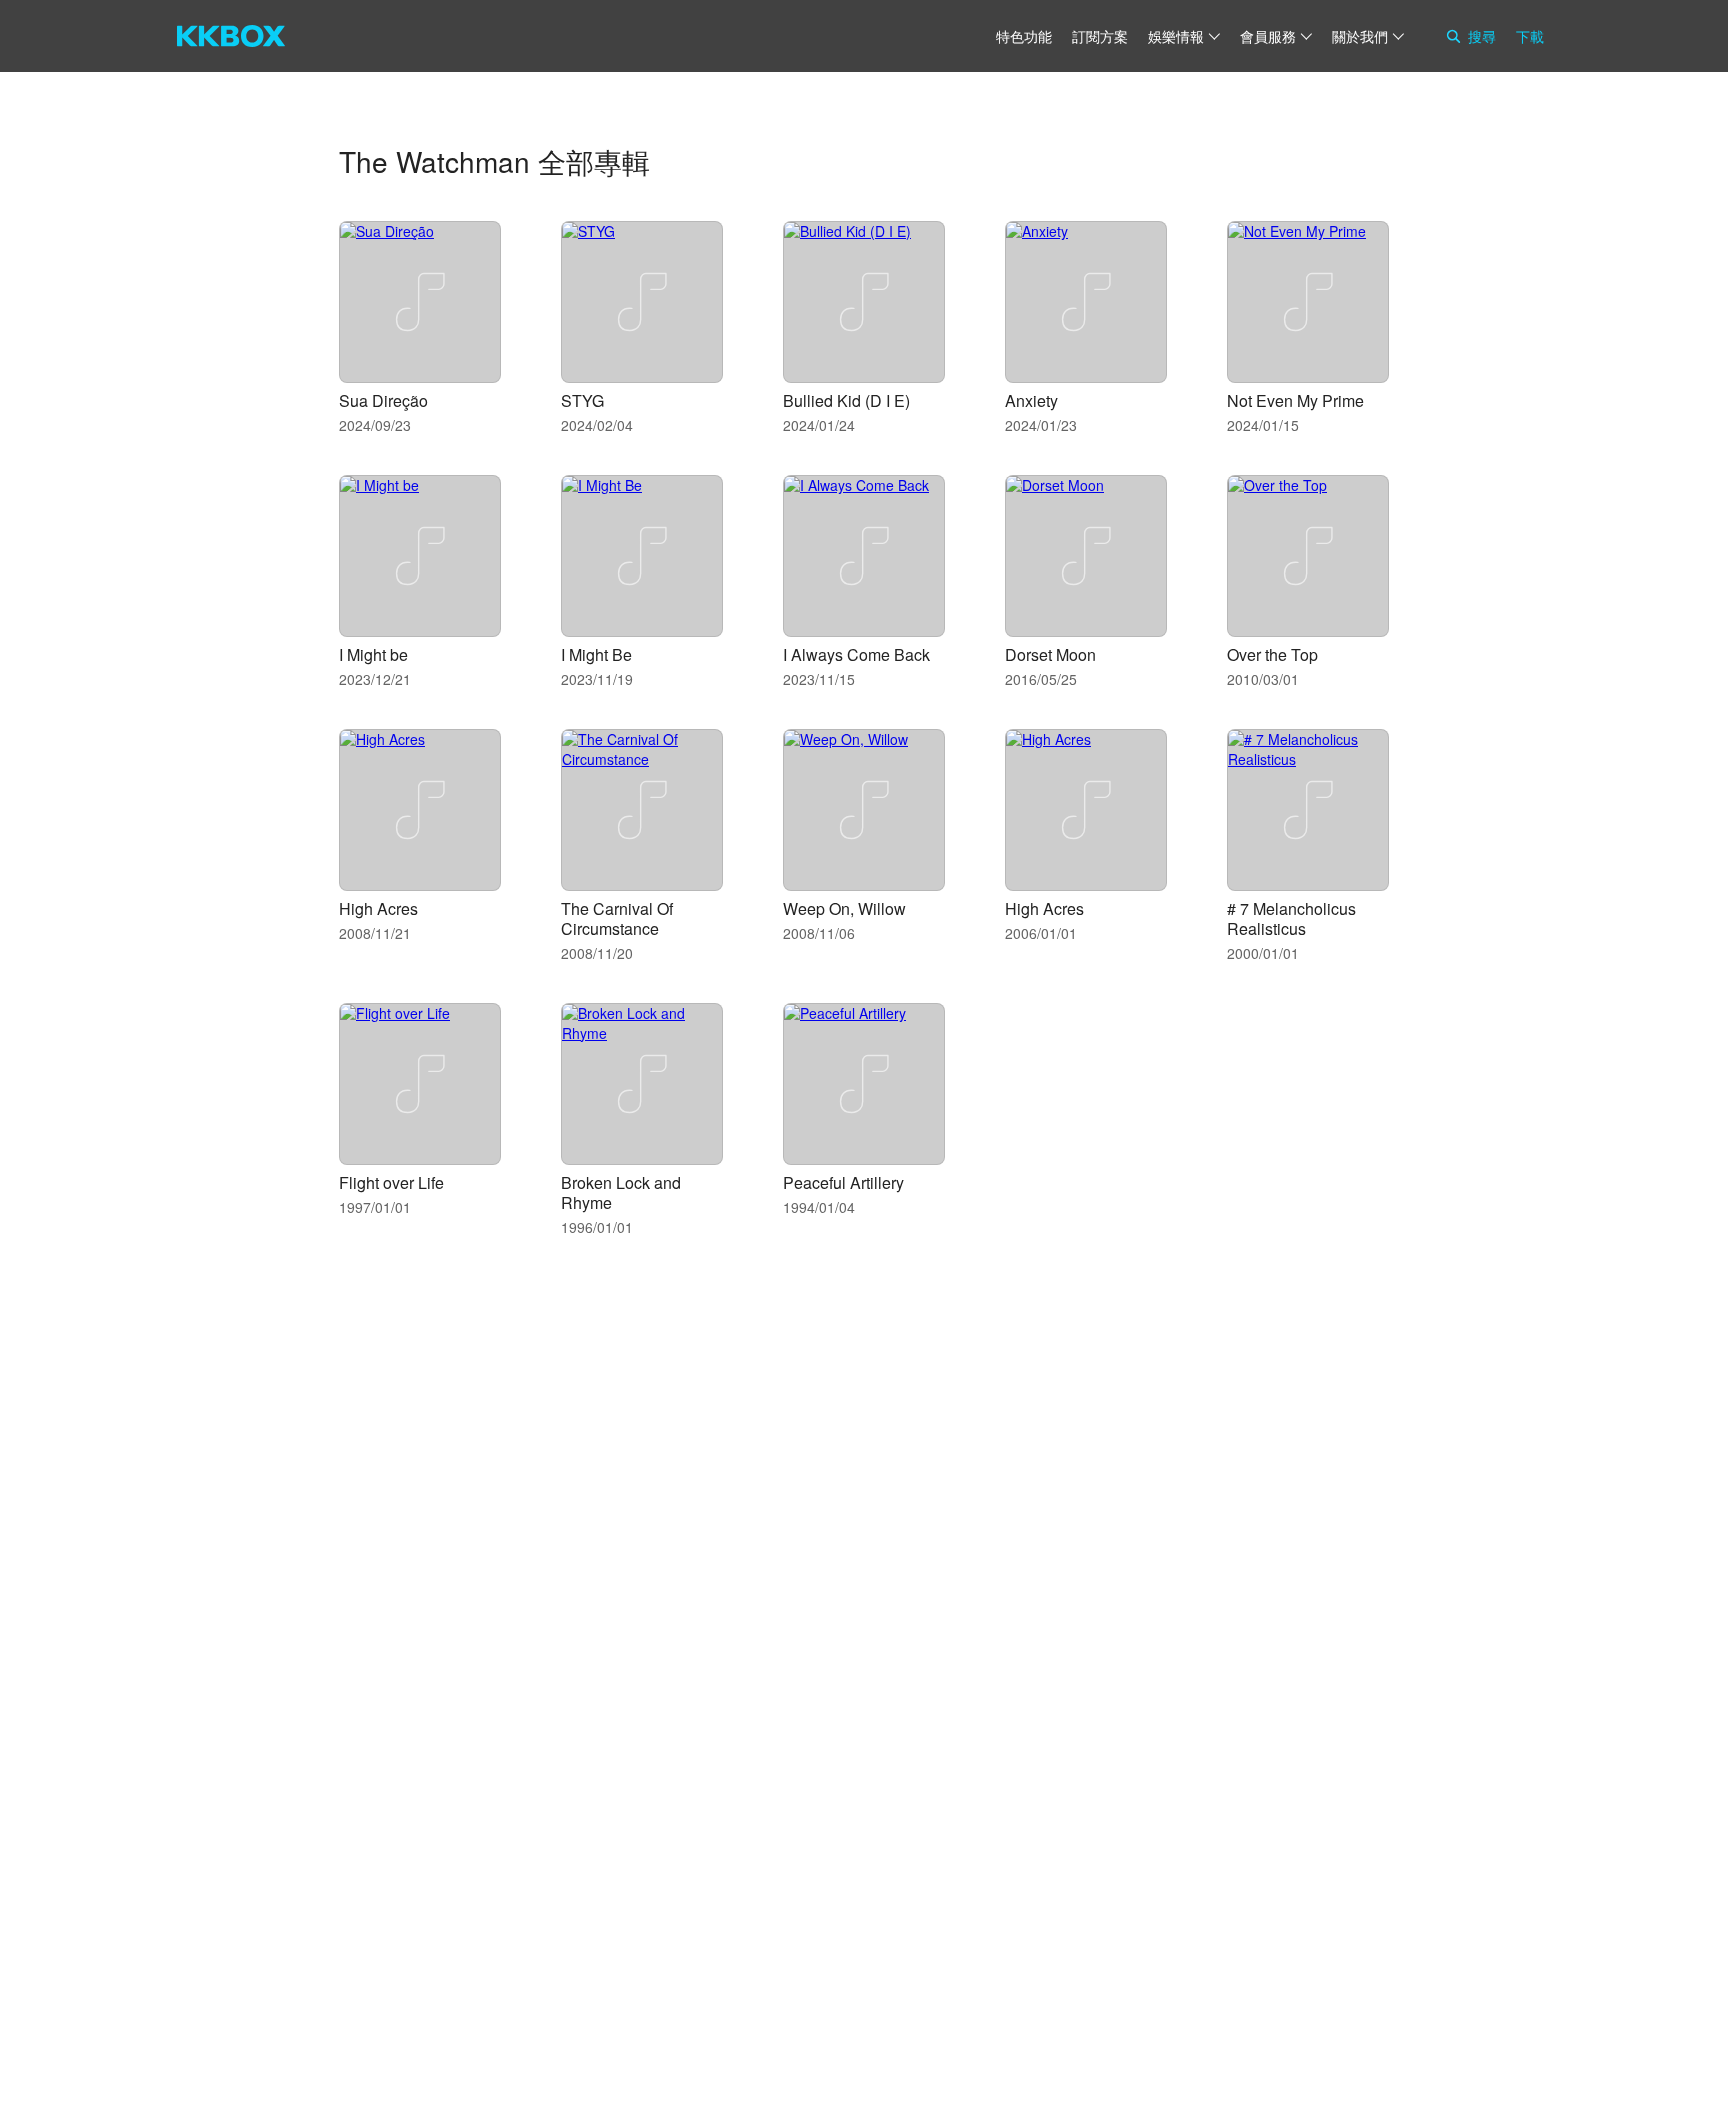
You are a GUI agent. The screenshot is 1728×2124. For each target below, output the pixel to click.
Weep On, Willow (844, 908)
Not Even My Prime (1295, 400)
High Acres (378, 908)
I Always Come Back (856, 654)
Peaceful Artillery (843, 1182)
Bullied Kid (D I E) (846, 400)
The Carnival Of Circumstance (617, 918)
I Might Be (596, 654)
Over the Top (1272, 654)
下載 (1530, 36)
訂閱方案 (1100, 36)
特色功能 (1024, 36)
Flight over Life (391, 1182)
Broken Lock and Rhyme (621, 1192)
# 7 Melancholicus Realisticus (1291, 918)
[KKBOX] (231, 36)
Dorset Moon (1050, 654)
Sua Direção (383, 400)
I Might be (373, 654)
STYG (582, 400)
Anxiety (1031, 400)
